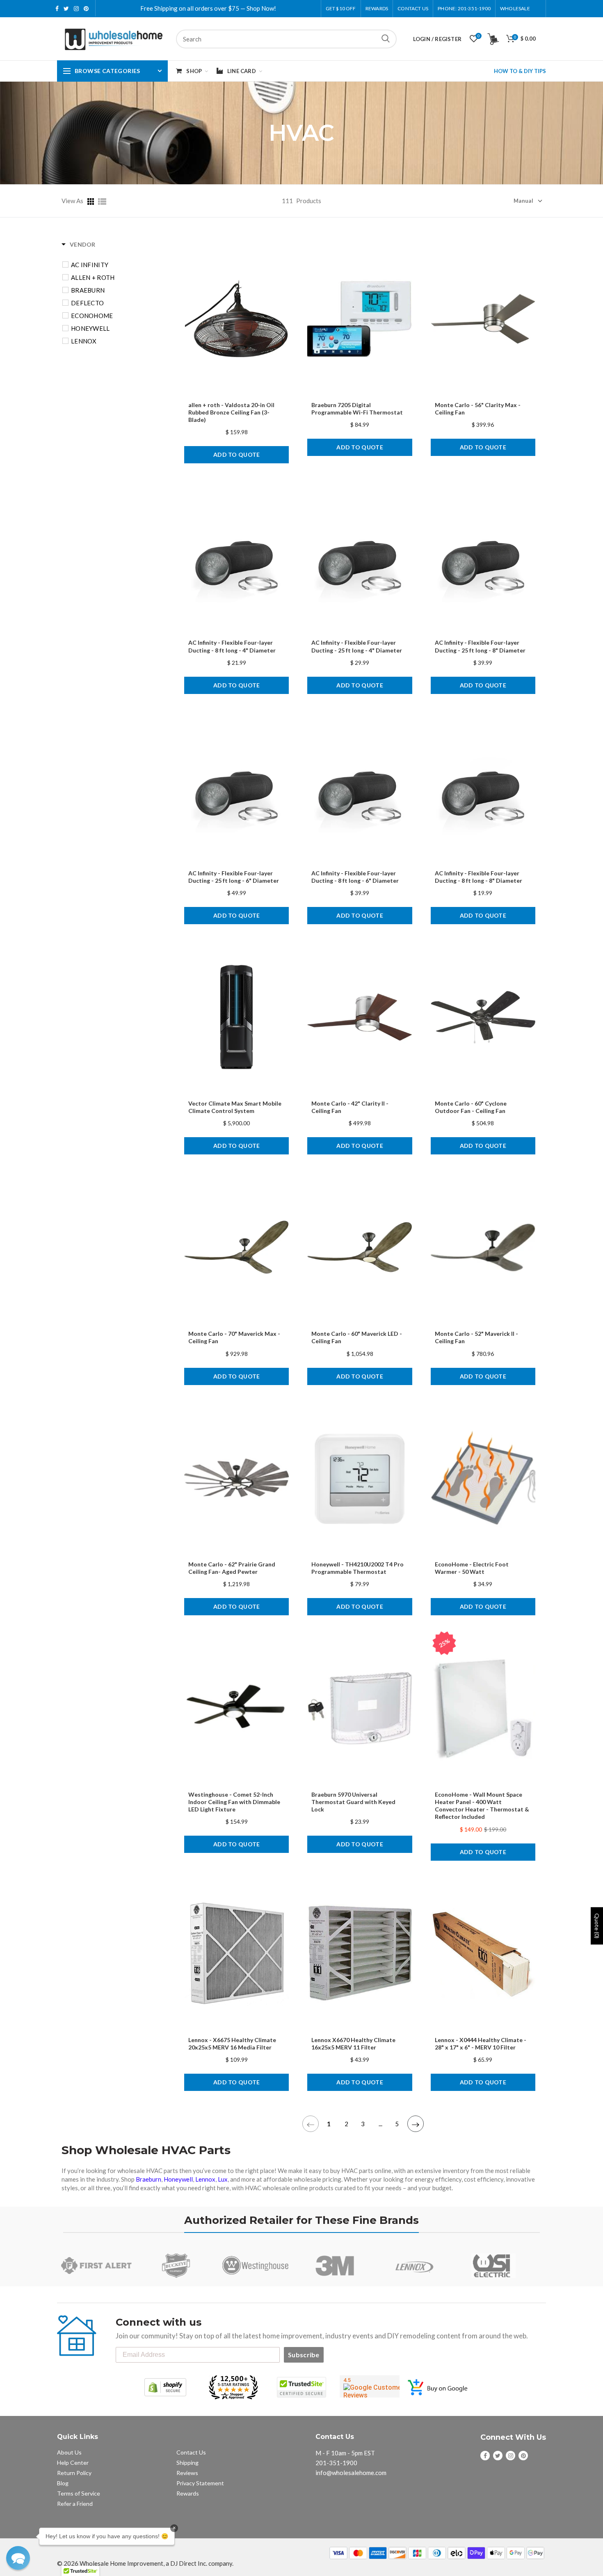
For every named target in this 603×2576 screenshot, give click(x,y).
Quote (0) (597, 1926)
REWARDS (377, 8)
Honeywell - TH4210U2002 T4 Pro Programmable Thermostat (357, 1568)
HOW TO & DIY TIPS (520, 71)
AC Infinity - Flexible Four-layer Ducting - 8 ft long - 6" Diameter (355, 877)
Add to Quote (237, 455)
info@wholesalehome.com (351, 2473)
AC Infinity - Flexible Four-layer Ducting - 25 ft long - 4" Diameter (357, 646)
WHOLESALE (515, 8)
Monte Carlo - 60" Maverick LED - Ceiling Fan (357, 1337)
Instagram (76, 9)
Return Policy (74, 2473)
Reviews (187, 2473)
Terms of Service (79, 2493)
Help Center (73, 2463)
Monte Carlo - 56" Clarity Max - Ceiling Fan (478, 409)
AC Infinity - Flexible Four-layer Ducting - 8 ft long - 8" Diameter (479, 877)
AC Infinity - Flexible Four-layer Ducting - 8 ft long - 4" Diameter (232, 646)
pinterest (86, 9)
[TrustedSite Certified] (301, 2387)
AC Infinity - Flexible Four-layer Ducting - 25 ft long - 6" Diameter (234, 877)
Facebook (57, 9)
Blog (63, 2483)
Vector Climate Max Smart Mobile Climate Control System (235, 1107)
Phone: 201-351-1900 (464, 8)
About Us (69, 2452)
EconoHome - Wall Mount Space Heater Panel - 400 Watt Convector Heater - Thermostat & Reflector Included (482, 1806)
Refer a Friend (75, 2504)
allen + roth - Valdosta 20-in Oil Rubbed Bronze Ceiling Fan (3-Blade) (231, 412)
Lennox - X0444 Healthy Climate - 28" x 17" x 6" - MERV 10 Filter (481, 2044)
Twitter (66, 9)
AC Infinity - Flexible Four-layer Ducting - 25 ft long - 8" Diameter (480, 646)
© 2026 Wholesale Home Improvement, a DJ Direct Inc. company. (145, 2563)
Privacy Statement (200, 2483)
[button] (18, 2558)
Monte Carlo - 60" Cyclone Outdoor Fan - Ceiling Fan (471, 1107)
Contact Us (413, 8)
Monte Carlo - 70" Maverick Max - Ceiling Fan (234, 1337)
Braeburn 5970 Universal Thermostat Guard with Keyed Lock (353, 1802)
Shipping (187, 2463)
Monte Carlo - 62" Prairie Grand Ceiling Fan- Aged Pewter (232, 1568)
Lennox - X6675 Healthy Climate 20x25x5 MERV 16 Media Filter (232, 2044)
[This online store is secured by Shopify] (165, 2387)
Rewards (188, 2493)
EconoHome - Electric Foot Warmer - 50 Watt (472, 1568)
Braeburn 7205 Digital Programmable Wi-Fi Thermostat (357, 409)
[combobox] (286, 39)
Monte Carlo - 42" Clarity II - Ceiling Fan (350, 1107)
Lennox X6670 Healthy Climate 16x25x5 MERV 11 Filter (353, 2044)
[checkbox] (118, 265)
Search (386, 39)
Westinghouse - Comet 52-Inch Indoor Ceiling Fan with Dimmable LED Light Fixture (234, 1802)
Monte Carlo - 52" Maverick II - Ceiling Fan (476, 1337)
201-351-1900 (336, 2463)
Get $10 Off (341, 8)
